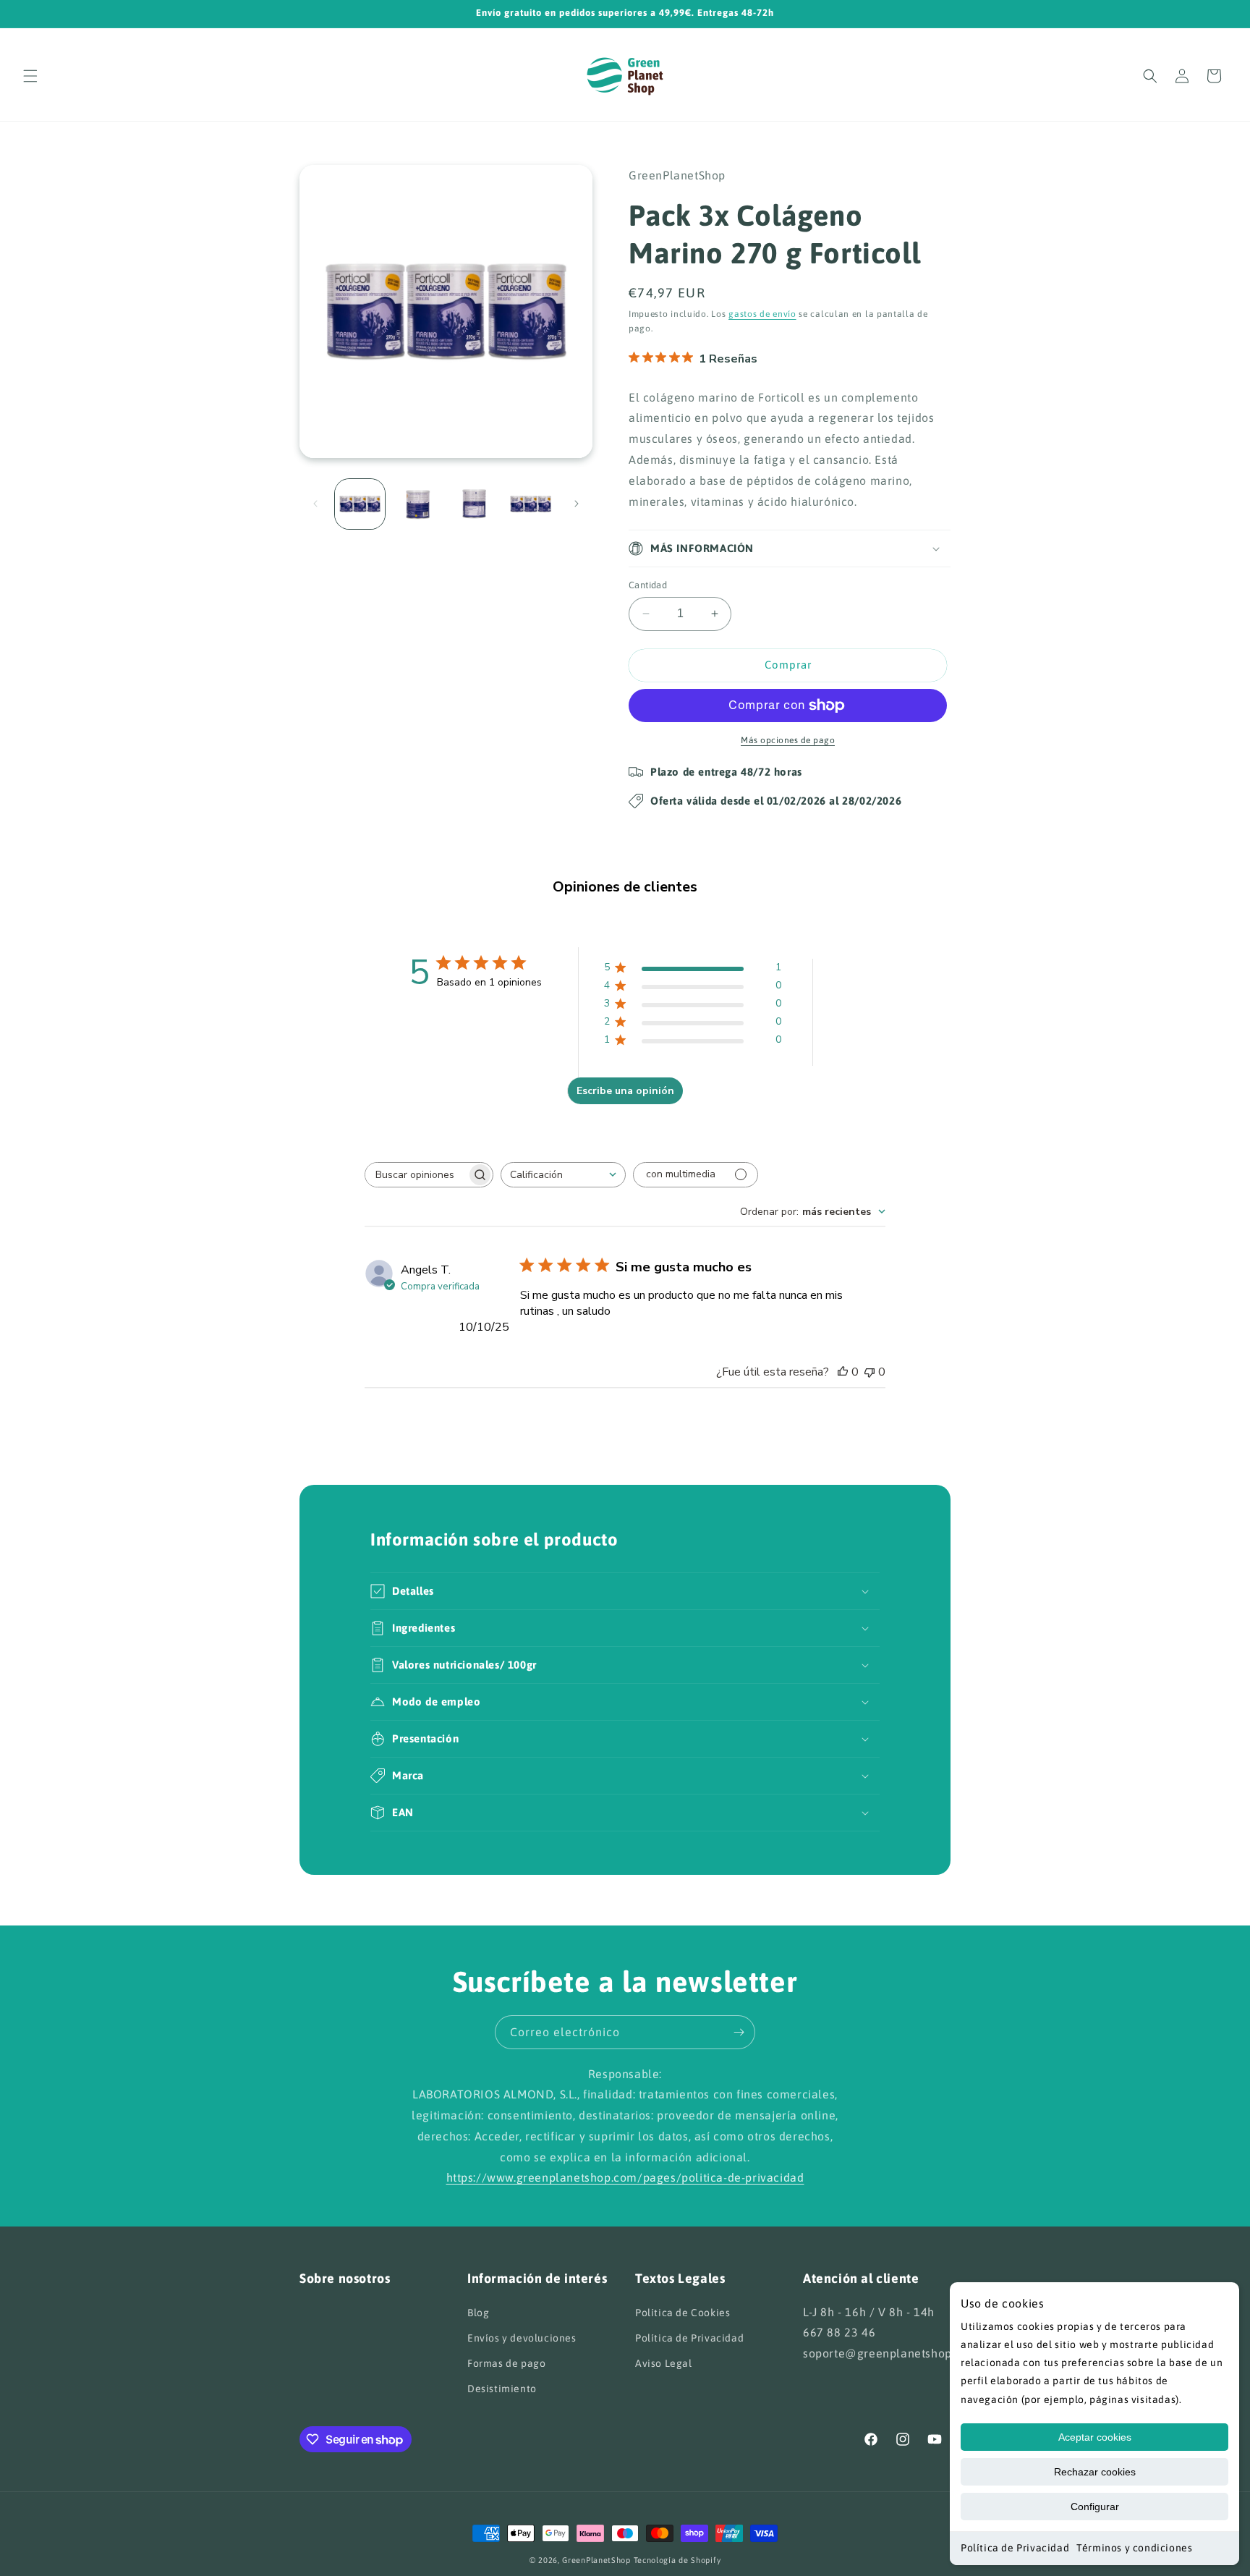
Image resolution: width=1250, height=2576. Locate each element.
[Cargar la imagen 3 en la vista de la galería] (474, 504)
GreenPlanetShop (596, 2560)
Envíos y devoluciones (522, 2337)
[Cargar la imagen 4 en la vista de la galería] (531, 504)
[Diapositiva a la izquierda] (315, 504)
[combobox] (563, 1175)
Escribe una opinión (625, 1091)
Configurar (1095, 2507)
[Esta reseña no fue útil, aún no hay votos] (870, 1372)
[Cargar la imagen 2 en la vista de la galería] (417, 504)
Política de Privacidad (1015, 2548)
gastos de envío (762, 314)
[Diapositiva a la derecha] (577, 504)
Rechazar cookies (1095, 2472)
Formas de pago (506, 2363)
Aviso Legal (664, 2363)
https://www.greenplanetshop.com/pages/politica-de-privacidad (625, 2178)
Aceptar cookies (1095, 2437)
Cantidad (648, 585)
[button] (30, 76)
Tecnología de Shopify (677, 2560)
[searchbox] (416, 1175)
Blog (478, 2312)
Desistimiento (502, 2389)
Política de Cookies (683, 2312)
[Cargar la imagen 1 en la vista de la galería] (360, 504)
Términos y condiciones (1134, 2548)
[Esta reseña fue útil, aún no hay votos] (843, 1372)
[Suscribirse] (739, 2032)
